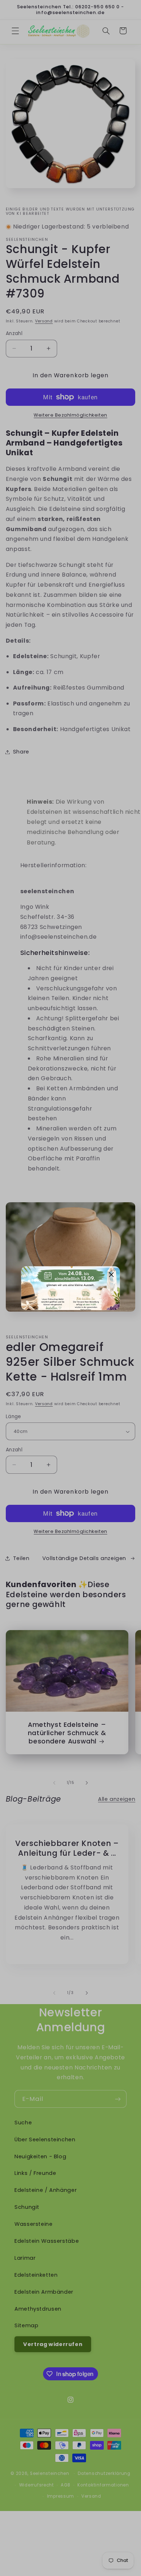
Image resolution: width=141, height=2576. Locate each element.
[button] (112, 1274)
